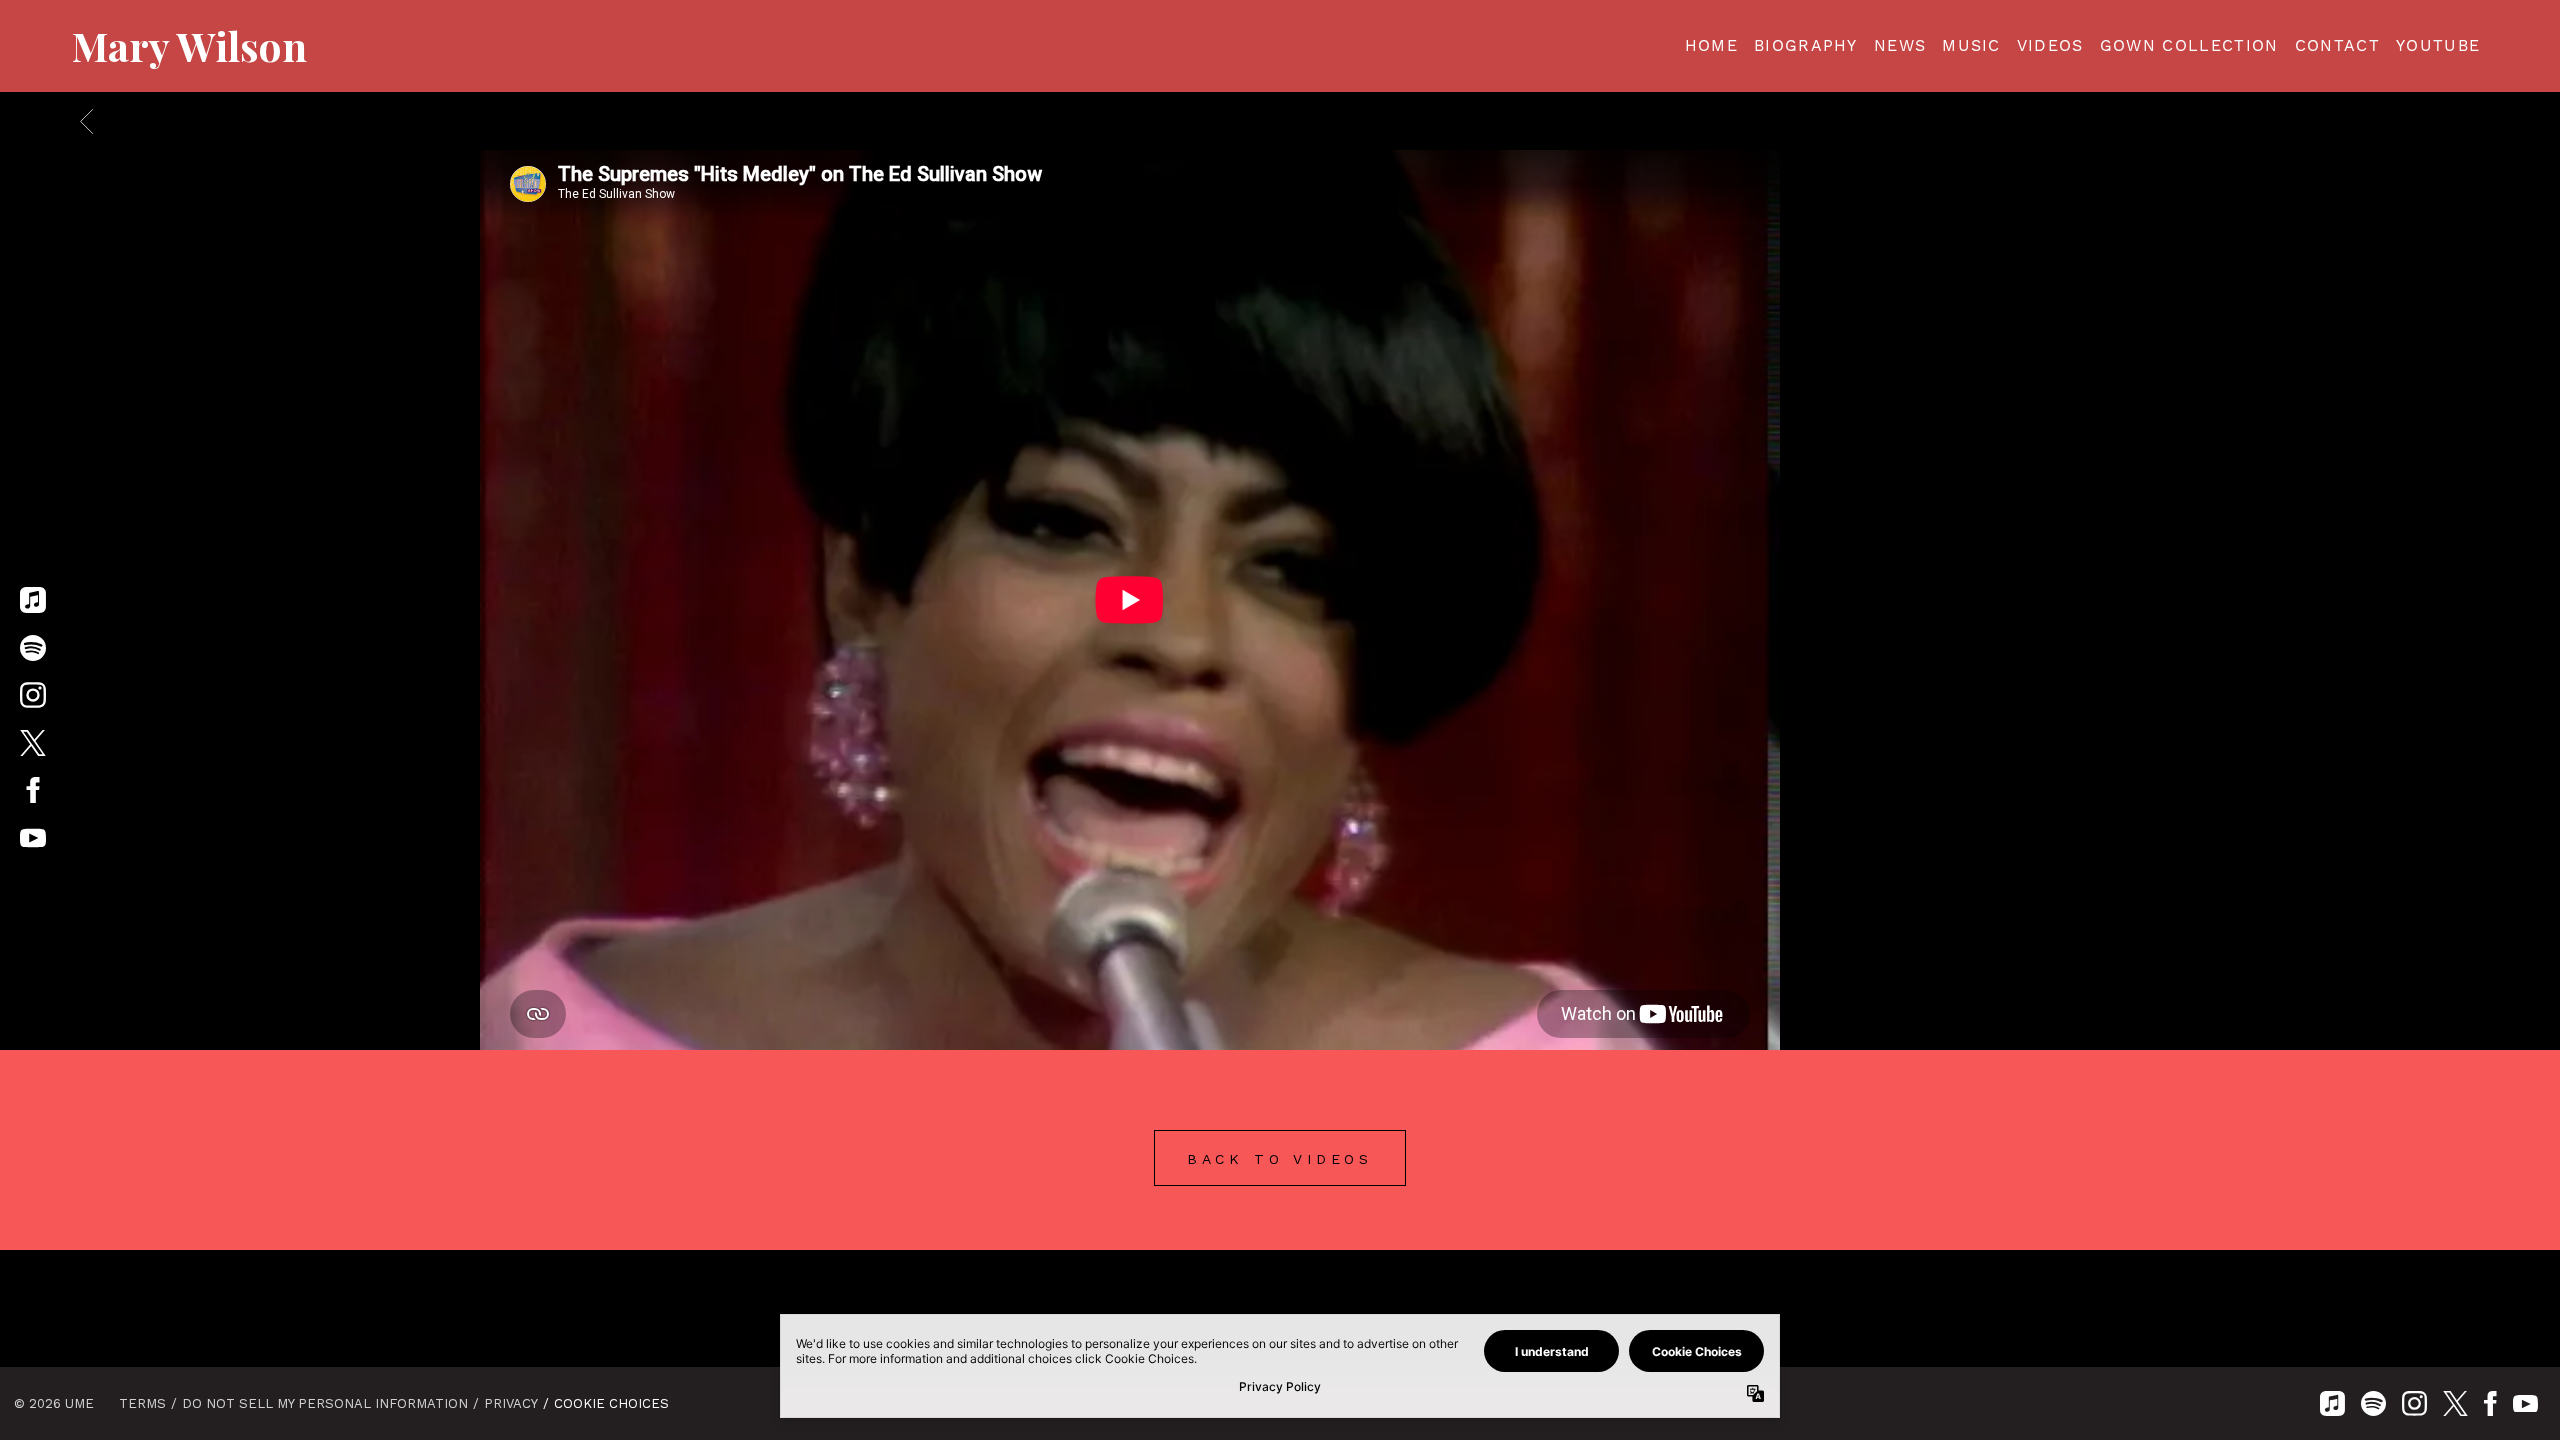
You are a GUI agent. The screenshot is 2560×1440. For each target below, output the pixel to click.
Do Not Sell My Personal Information (325, 1403)
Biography (1806, 45)
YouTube (2438, 45)
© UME (54, 1403)
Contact (2337, 45)
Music (1971, 45)
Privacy (511, 1403)
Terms (142, 1403)
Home (1711, 45)
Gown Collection (2189, 45)
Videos (2050, 45)
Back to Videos (1280, 1159)
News (1900, 45)
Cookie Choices (611, 1403)
